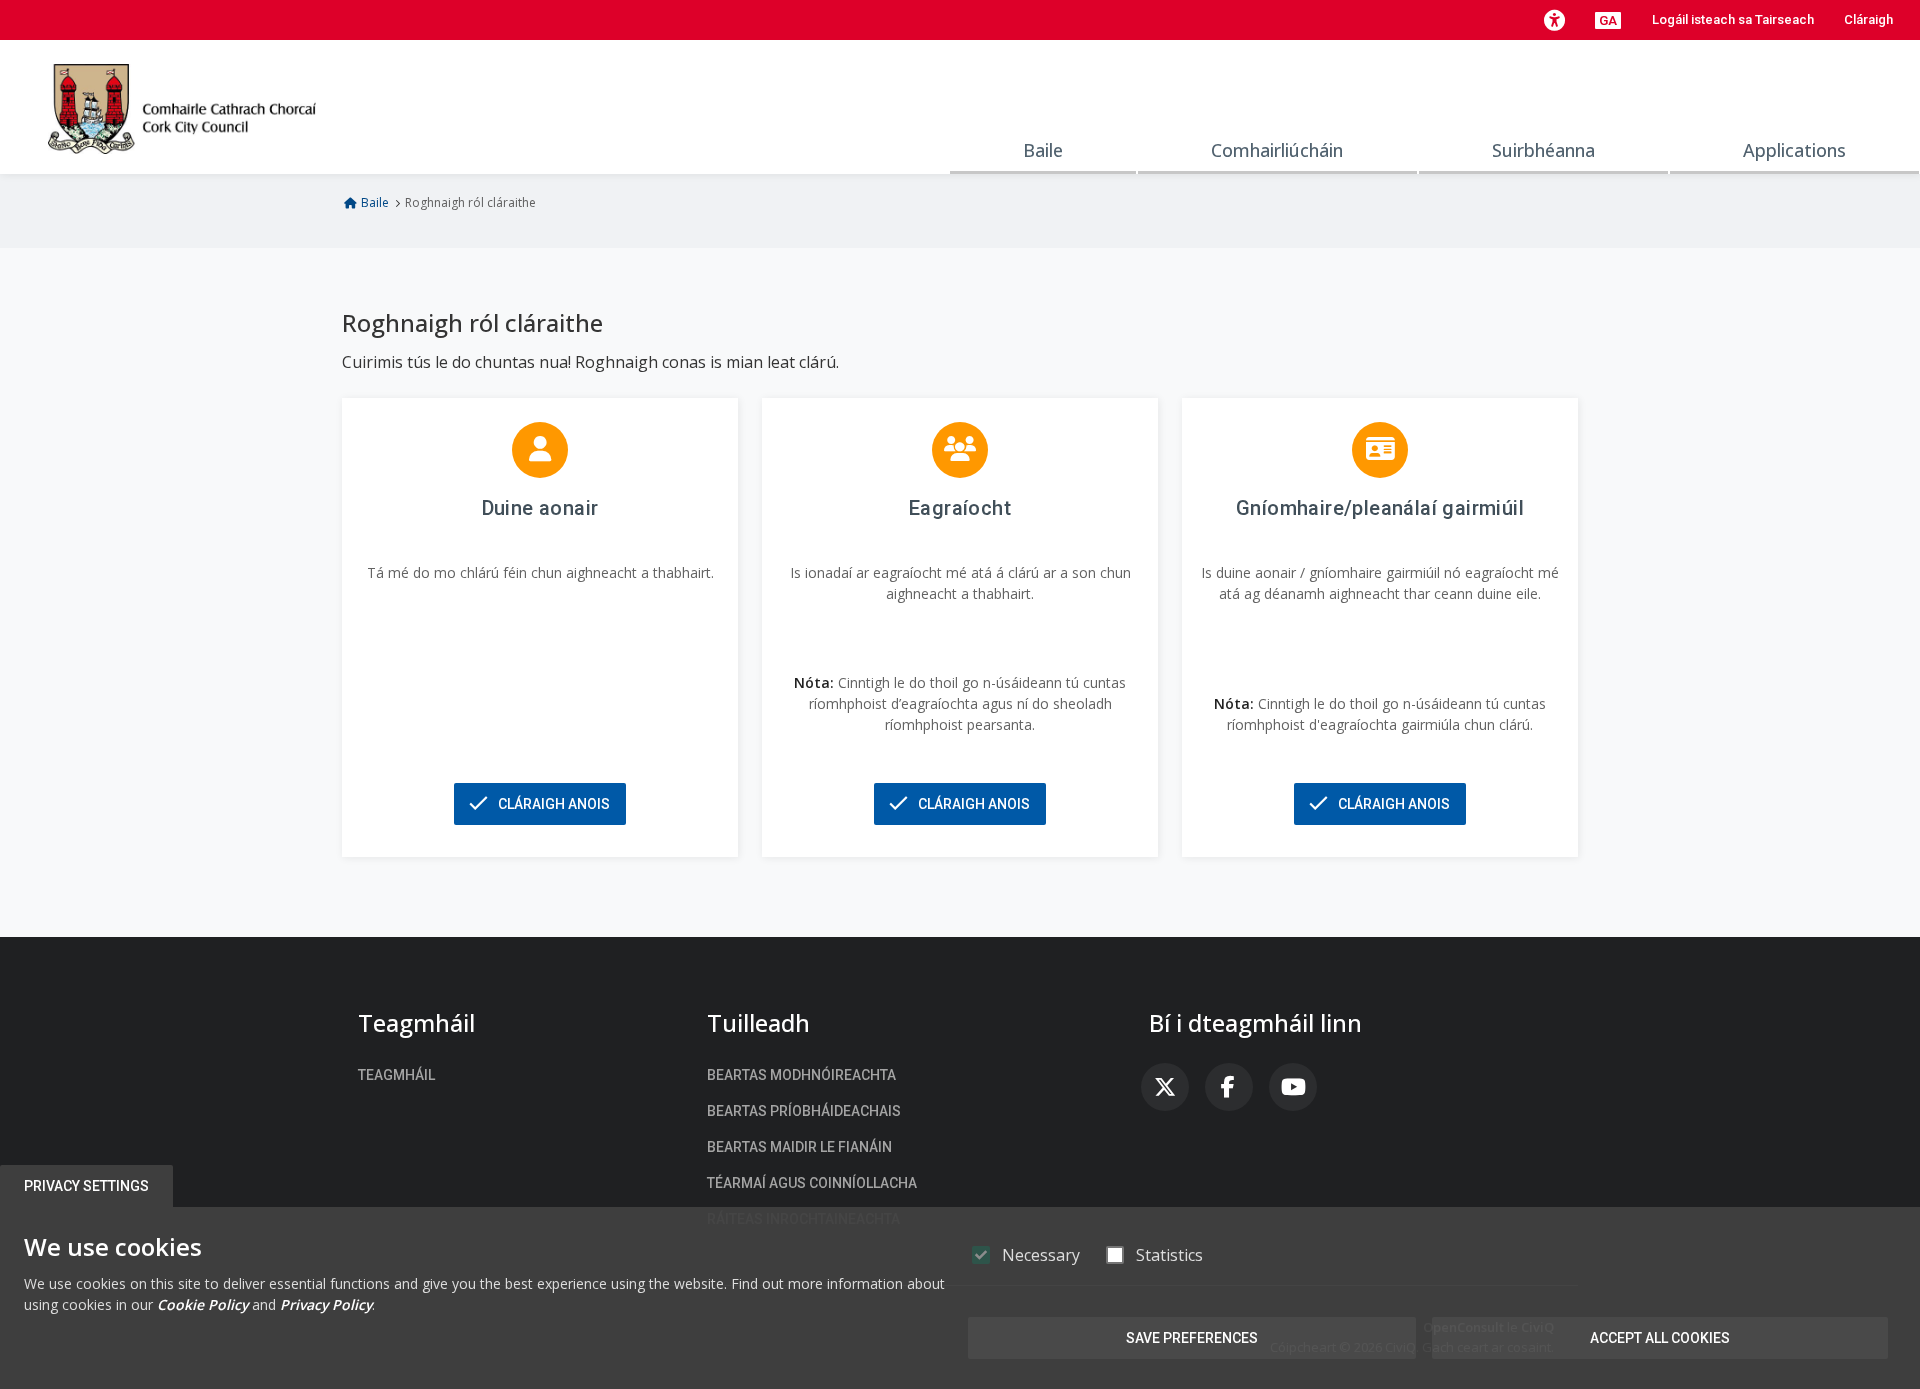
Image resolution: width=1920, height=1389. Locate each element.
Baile (1043, 150)
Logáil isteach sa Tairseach (1733, 19)
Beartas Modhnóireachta (801, 1075)
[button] (1554, 20)
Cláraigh (1868, 19)
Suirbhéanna (1543, 150)
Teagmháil (396, 1075)
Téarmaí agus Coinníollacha (812, 1183)
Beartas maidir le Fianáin (799, 1147)
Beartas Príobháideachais (804, 1111)
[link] (1165, 1087)
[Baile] (182, 107)
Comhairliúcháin (1277, 150)
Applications (1794, 150)
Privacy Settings (86, 1186)
